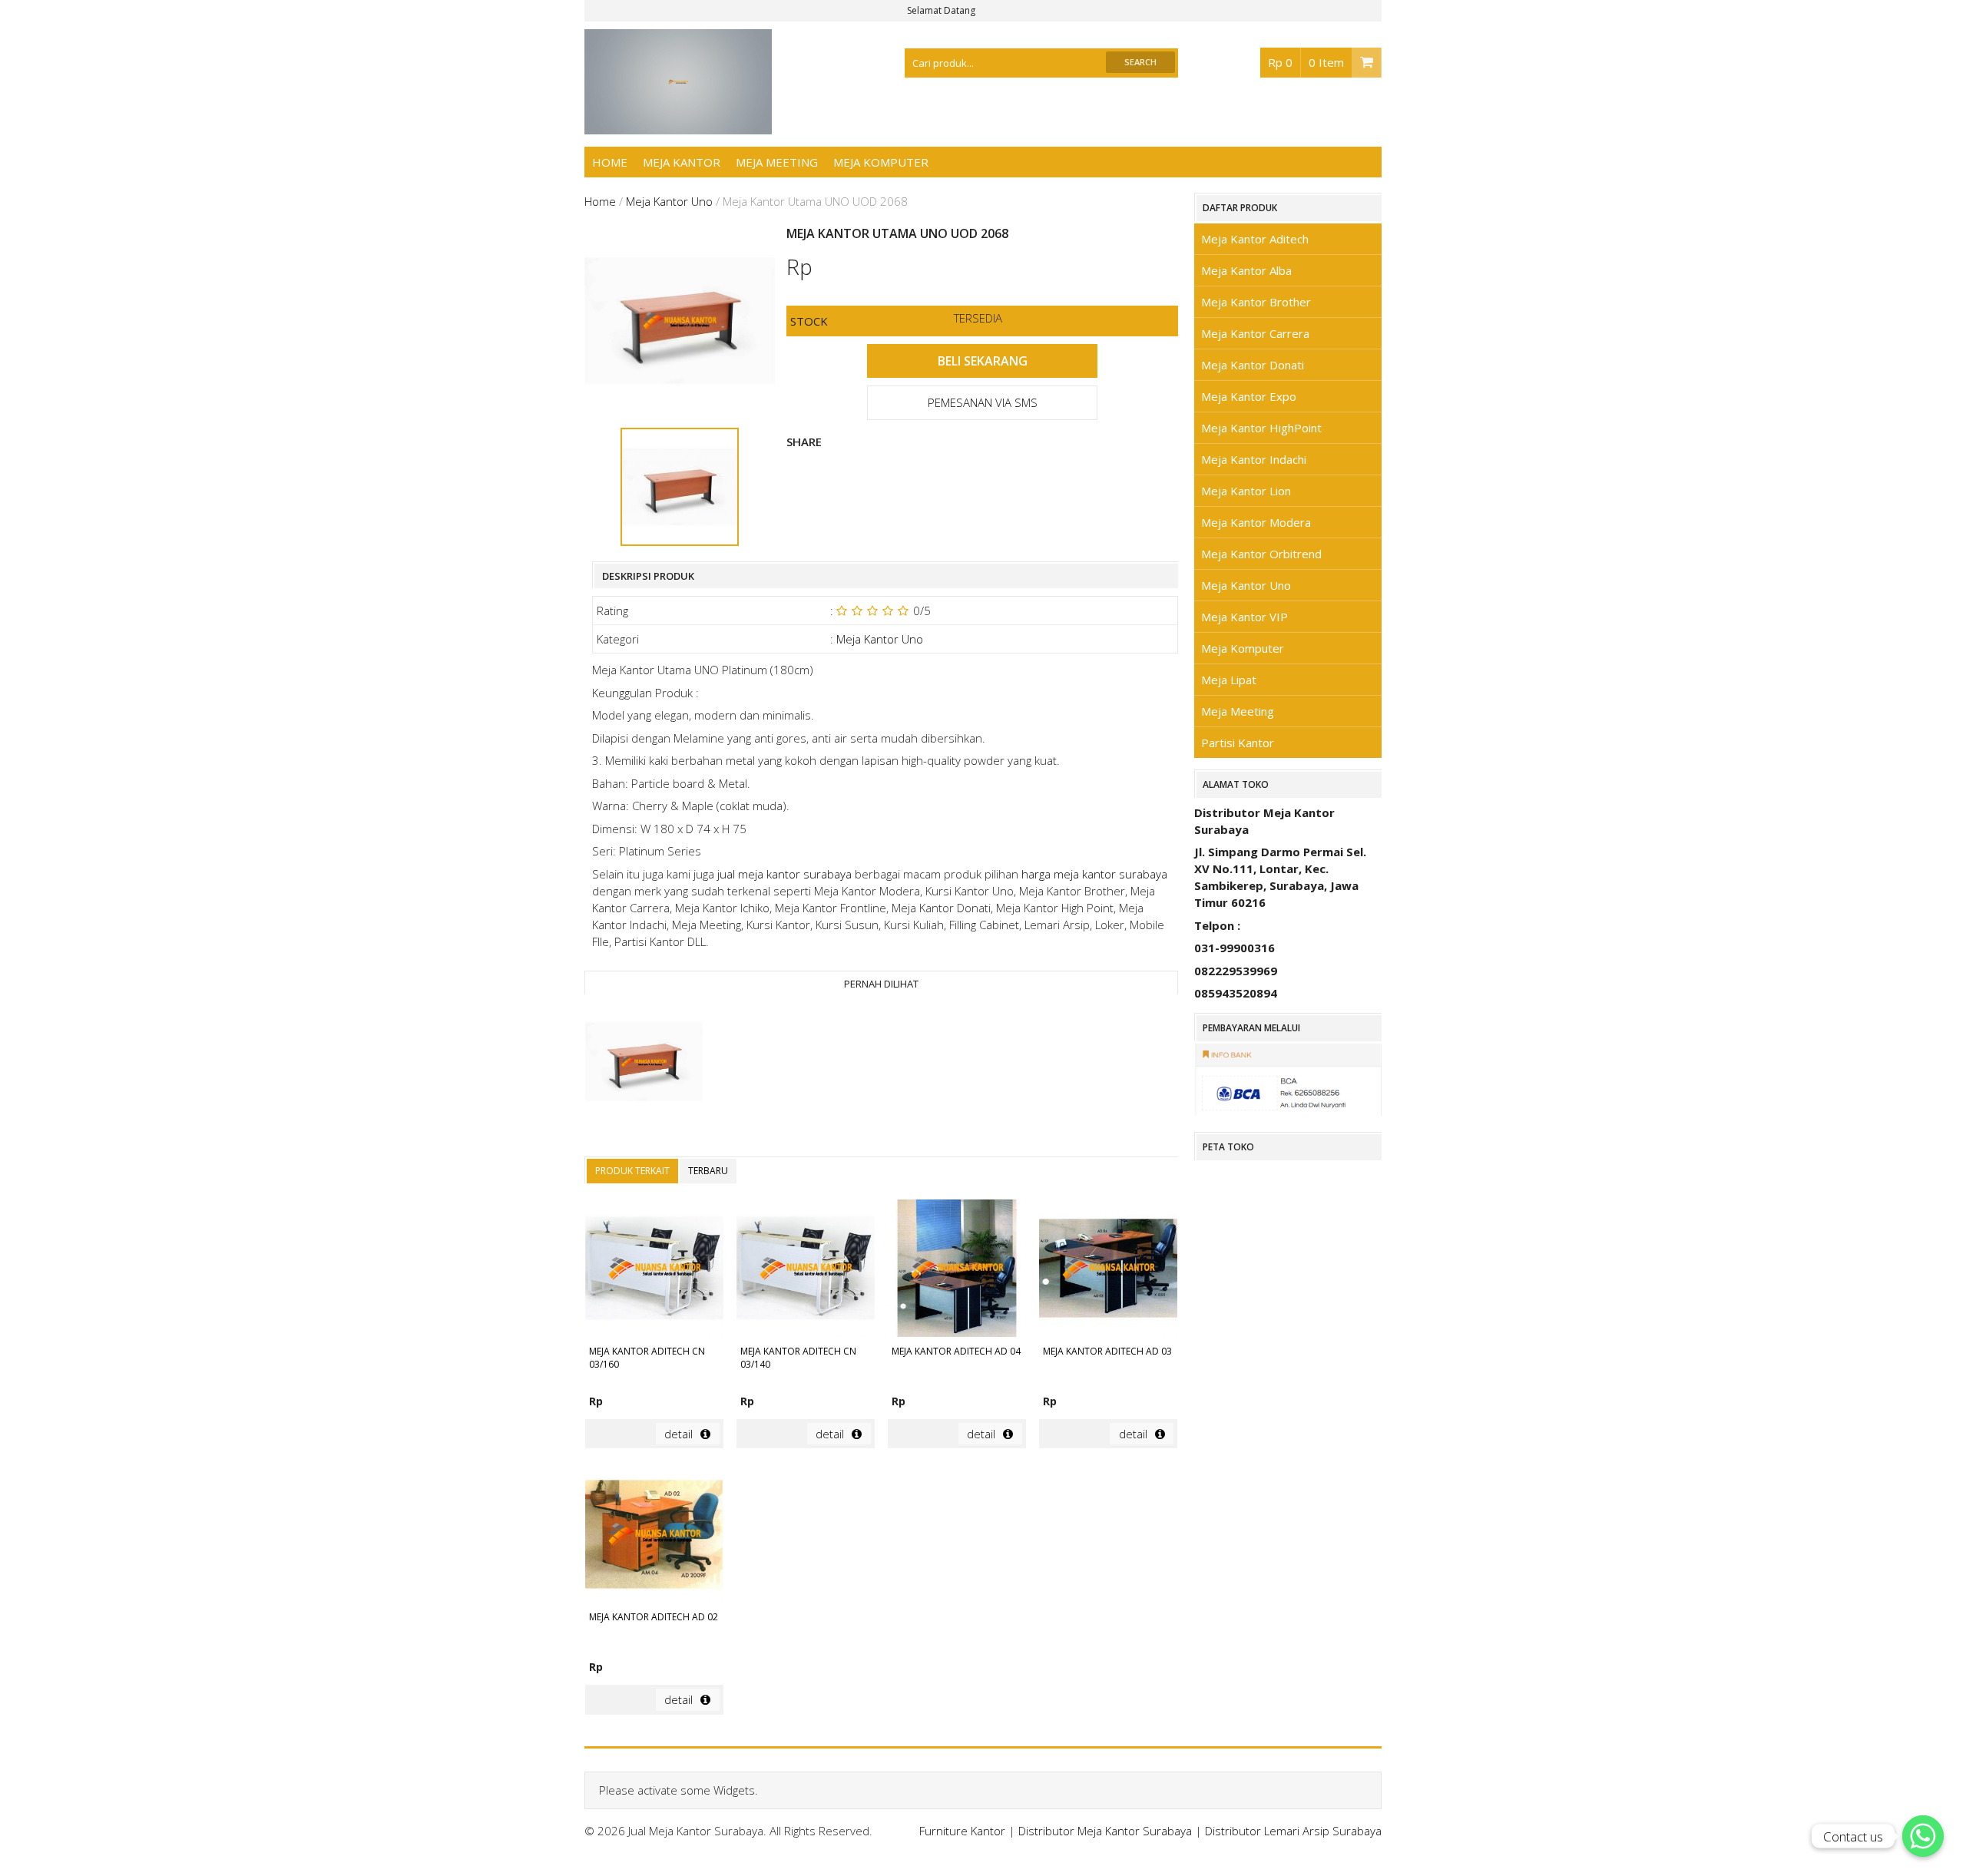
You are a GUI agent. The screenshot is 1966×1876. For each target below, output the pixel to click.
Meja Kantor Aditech (1255, 239)
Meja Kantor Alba (1246, 270)
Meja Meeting (777, 162)
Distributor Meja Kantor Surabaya (1105, 1831)
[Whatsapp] (1923, 1836)
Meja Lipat (1229, 680)
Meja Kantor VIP (1244, 617)
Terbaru (708, 1171)
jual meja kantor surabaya (784, 874)
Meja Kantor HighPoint (1261, 428)
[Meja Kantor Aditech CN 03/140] (806, 1271)
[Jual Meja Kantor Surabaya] (678, 126)
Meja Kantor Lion (1246, 491)
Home (610, 162)
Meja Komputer (881, 162)
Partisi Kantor (1238, 743)
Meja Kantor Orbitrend (1261, 554)
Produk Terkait (632, 1171)
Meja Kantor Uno (669, 201)
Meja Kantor (682, 162)
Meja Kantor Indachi (1254, 459)
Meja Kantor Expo (1249, 396)
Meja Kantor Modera (1256, 522)
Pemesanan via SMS (983, 402)
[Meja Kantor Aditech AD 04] (957, 1271)
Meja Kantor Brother (1256, 302)
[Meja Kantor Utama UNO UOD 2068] (644, 1064)
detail (679, 1434)
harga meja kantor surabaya (1094, 874)
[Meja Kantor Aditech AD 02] (654, 1536)
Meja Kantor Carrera (1255, 333)
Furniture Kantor (962, 1831)
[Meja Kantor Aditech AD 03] (1108, 1271)
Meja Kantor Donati (1253, 365)
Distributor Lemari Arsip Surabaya (1293, 1831)
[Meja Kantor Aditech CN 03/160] (654, 1271)
